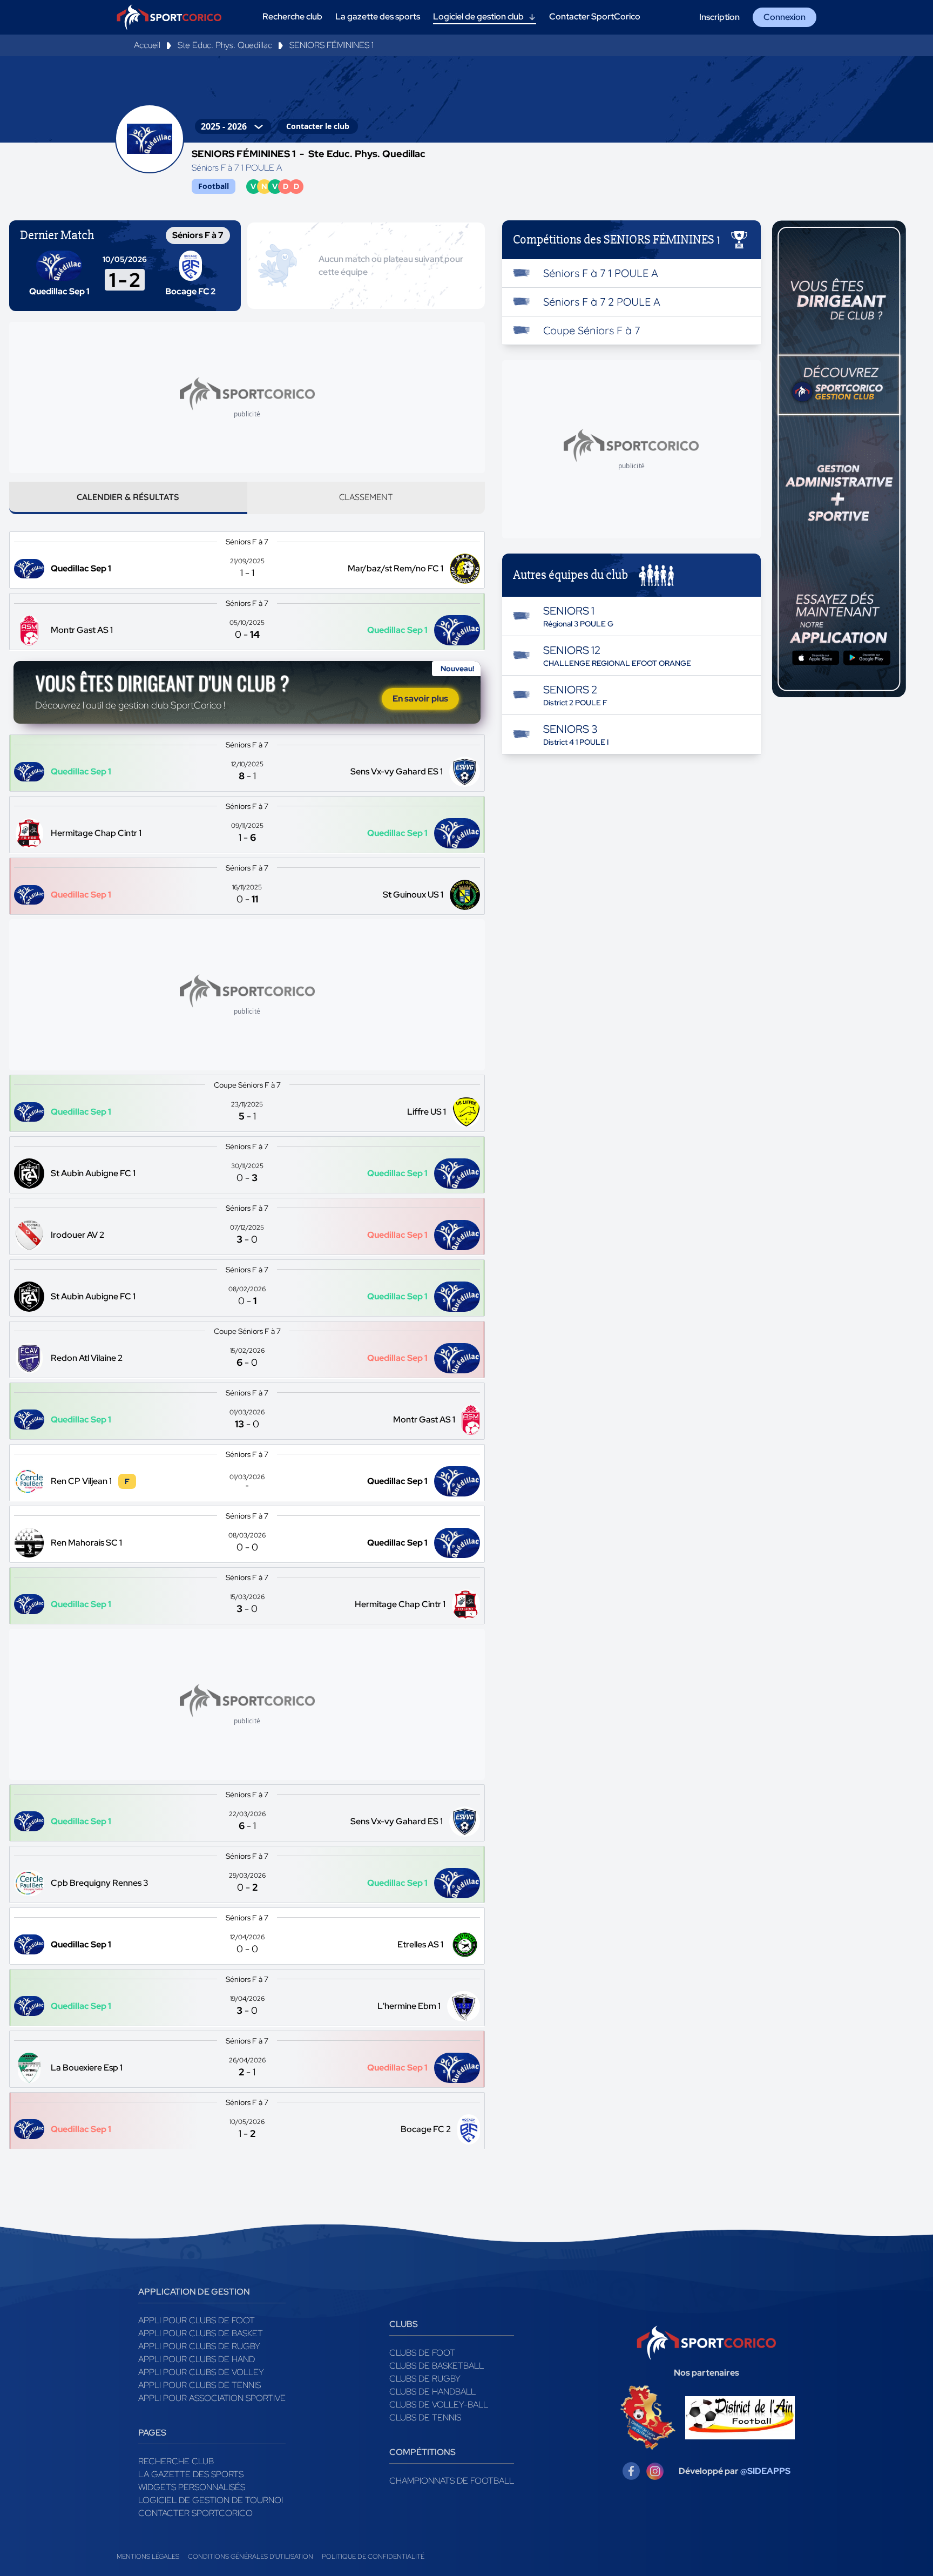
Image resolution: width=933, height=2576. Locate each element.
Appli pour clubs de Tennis (200, 2385)
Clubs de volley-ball (439, 2405)
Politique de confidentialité (373, 2557)
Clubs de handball (432, 2392)
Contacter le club (318, 126)
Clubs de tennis (425, 2417)
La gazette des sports (191, 2474)
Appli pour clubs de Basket (201, 2333)
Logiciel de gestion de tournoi (211, 2500)
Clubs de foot (422, 2353)
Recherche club (176, 2461)
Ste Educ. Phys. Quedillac (225, 45)
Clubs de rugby (425, 2379)
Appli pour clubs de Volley (201, 2372)
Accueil (147, 45)
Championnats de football (452, 2481)
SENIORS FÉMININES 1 (332, 45)
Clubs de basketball (437, 2366)
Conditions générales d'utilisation (251, 2557)
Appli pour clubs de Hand (197, 2359)
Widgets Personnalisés (192, 2487)
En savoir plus (420, 699)
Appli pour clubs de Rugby (199, 2346)
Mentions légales (148, 2557)
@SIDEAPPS (765, 2471)
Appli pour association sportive (212, 2398)
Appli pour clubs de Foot (197, 2320)
